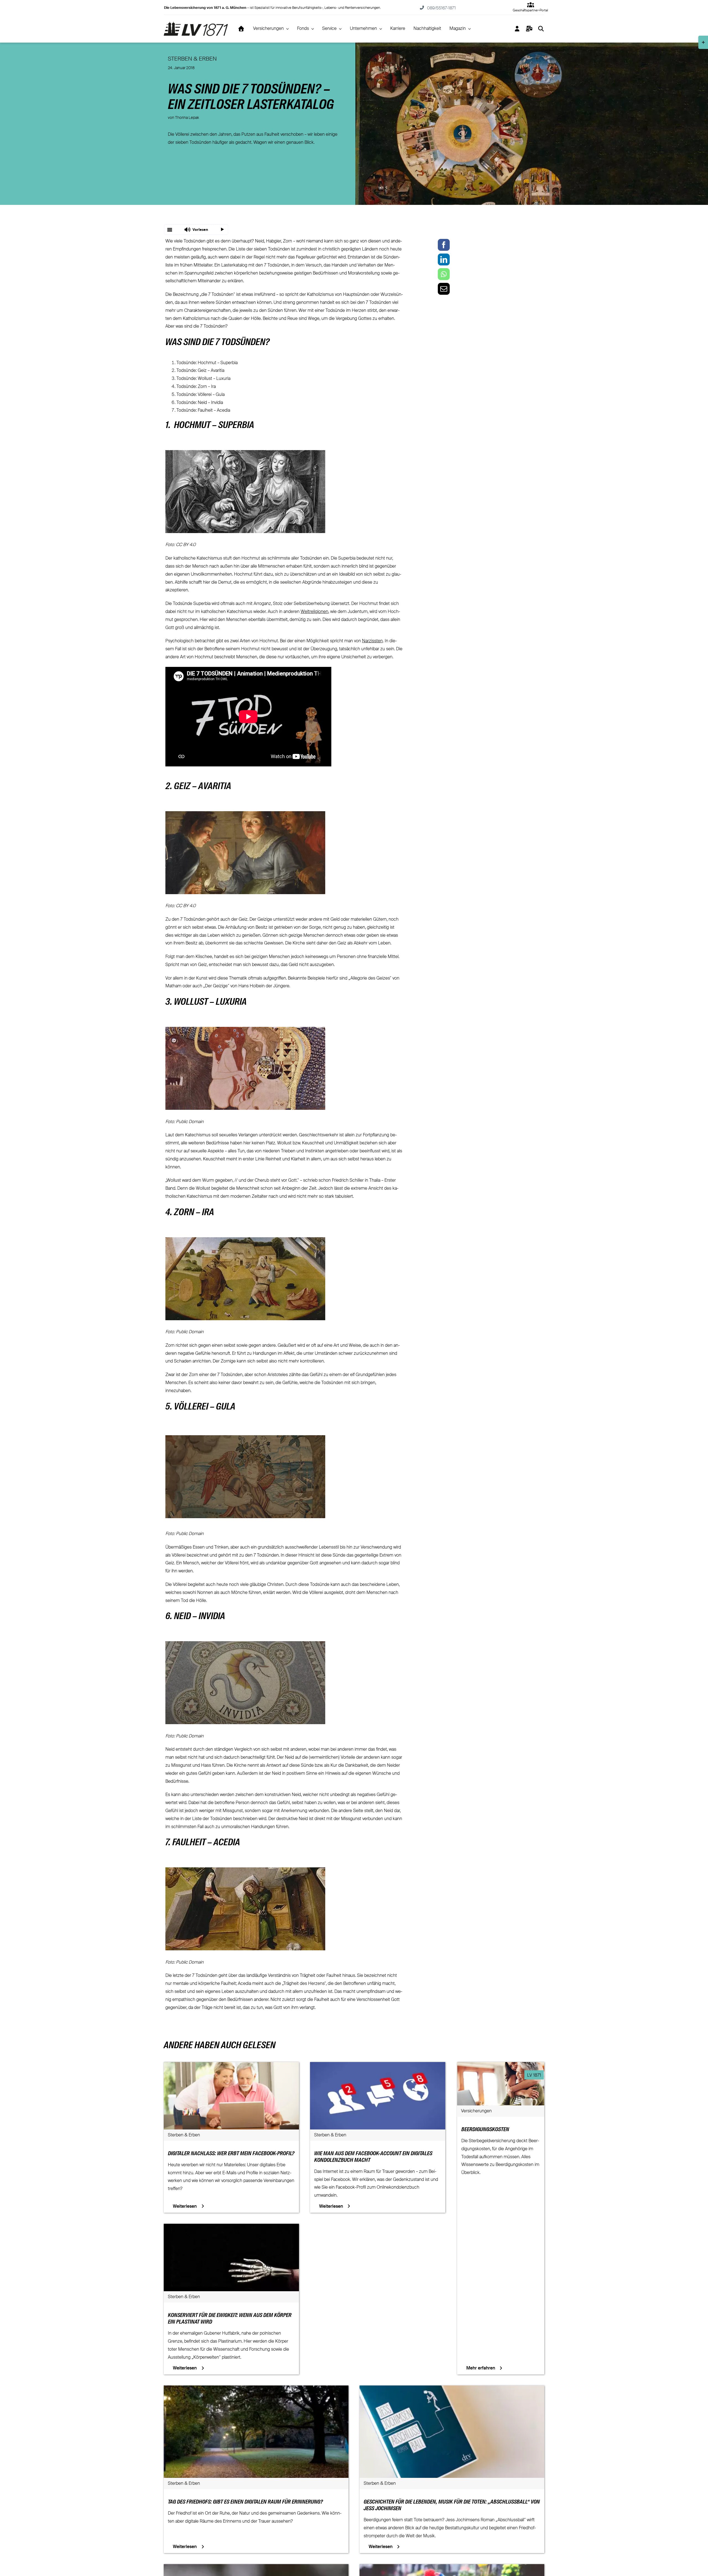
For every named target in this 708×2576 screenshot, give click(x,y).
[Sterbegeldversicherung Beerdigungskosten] (501, 2066)
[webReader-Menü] (170, 229)
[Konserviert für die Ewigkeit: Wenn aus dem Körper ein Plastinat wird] (231, 2228)
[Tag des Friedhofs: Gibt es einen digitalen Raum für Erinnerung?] (256, 2389)
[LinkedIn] (444, 259)
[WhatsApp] (444, 274)
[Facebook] (444, 245)
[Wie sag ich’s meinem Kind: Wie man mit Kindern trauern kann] (452, 2568)
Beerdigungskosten (485, 2130)
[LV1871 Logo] (196, 24)
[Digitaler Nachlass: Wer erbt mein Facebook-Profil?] (231, 2066)
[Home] (241, 29)
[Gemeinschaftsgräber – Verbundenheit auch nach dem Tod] (256, 2568)
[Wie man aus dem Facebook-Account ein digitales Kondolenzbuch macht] (378, 2066)
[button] (196, 229)
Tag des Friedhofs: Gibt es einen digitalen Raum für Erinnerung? (245, 2502)
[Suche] (541, 29)
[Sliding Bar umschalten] (529, 29)
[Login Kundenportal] (517, 29)
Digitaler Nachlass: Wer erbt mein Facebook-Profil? (231, 2154)
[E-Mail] (444, 289)
